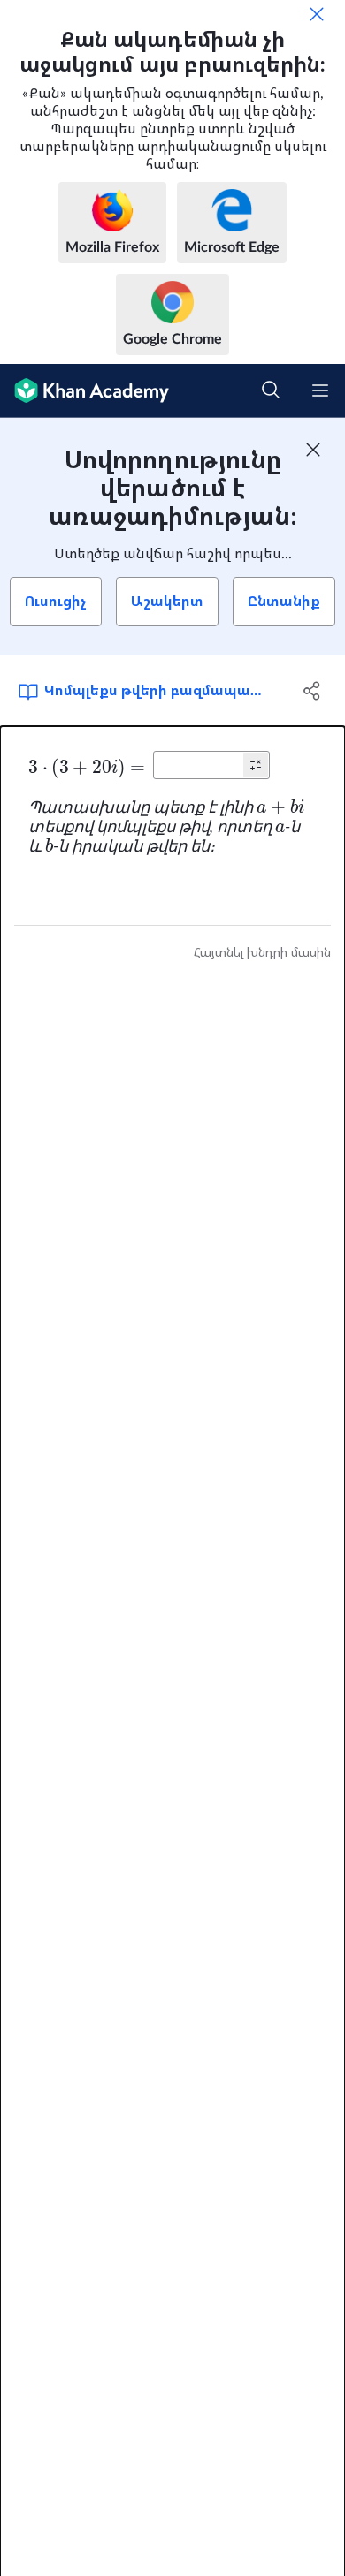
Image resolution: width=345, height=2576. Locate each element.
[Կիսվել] (312, 691)
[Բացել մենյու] (320, 390)
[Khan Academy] (84, 391)
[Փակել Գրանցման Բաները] (313, 450)
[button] (256, 765)
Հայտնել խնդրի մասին (262, 953)
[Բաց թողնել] (317, 14)
